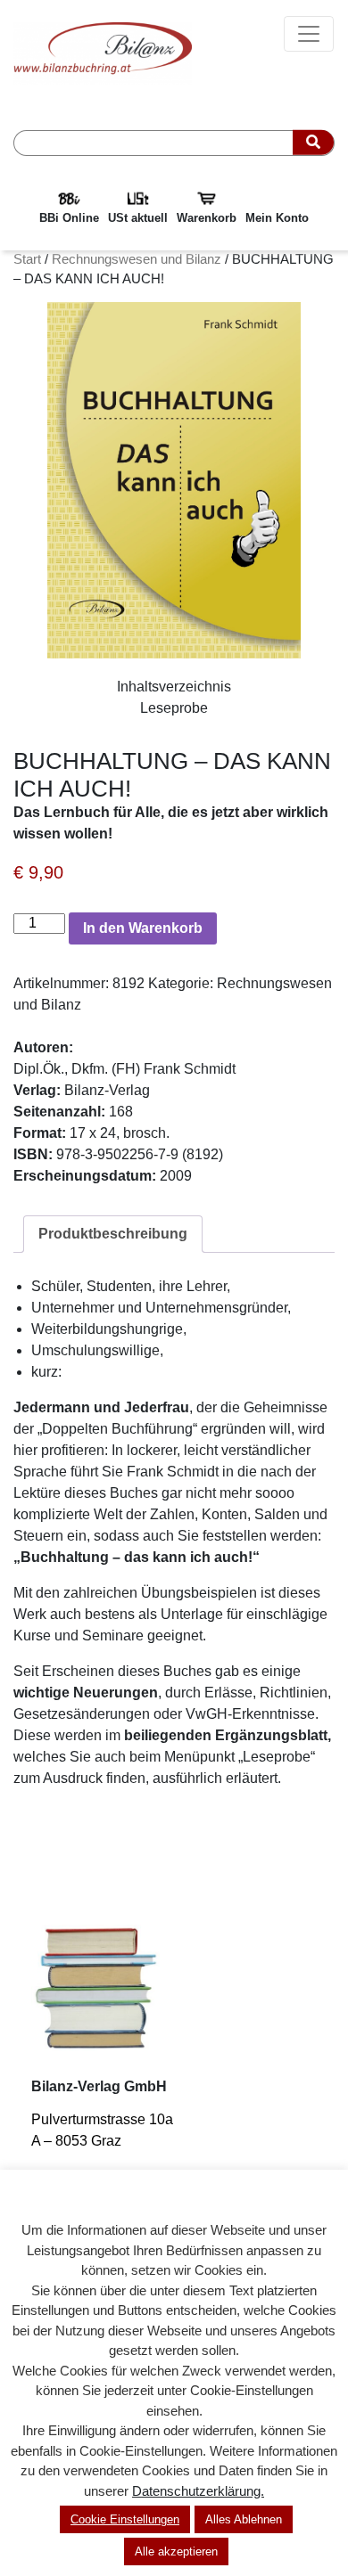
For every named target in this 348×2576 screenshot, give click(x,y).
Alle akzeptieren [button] (176, 2551)
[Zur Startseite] (103, 52)
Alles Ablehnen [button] (244, 2519)
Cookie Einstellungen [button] (125, 2519)
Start (27, 259)
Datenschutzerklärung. (198, 2491)
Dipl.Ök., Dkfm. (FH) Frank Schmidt (124, 1069)
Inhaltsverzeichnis (174, 687)
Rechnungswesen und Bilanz (137, 259)
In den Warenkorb (143, 928)
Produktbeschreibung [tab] (113, 1234)
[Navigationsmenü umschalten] (309, 34)
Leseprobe (174, 708)
